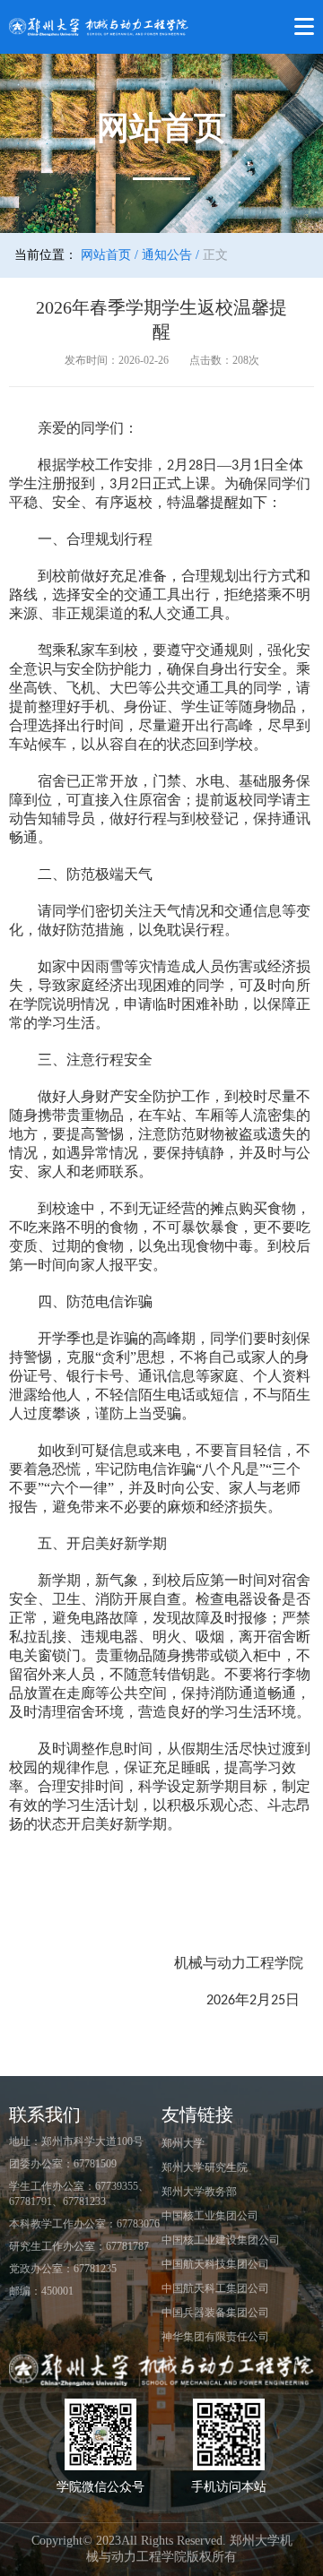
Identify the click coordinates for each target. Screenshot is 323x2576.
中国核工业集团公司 (210, 2216)
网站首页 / (109, 255)
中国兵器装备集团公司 (215, 2313)
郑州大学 (183, 2143)
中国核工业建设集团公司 (221, 2240)
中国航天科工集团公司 (215, 2288)
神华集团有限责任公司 (215, 2337)
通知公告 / (170, 255)
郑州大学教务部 (199, 2192)
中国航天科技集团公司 (215, 2264)
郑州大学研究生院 (205, 2167)
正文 (215, 255)
